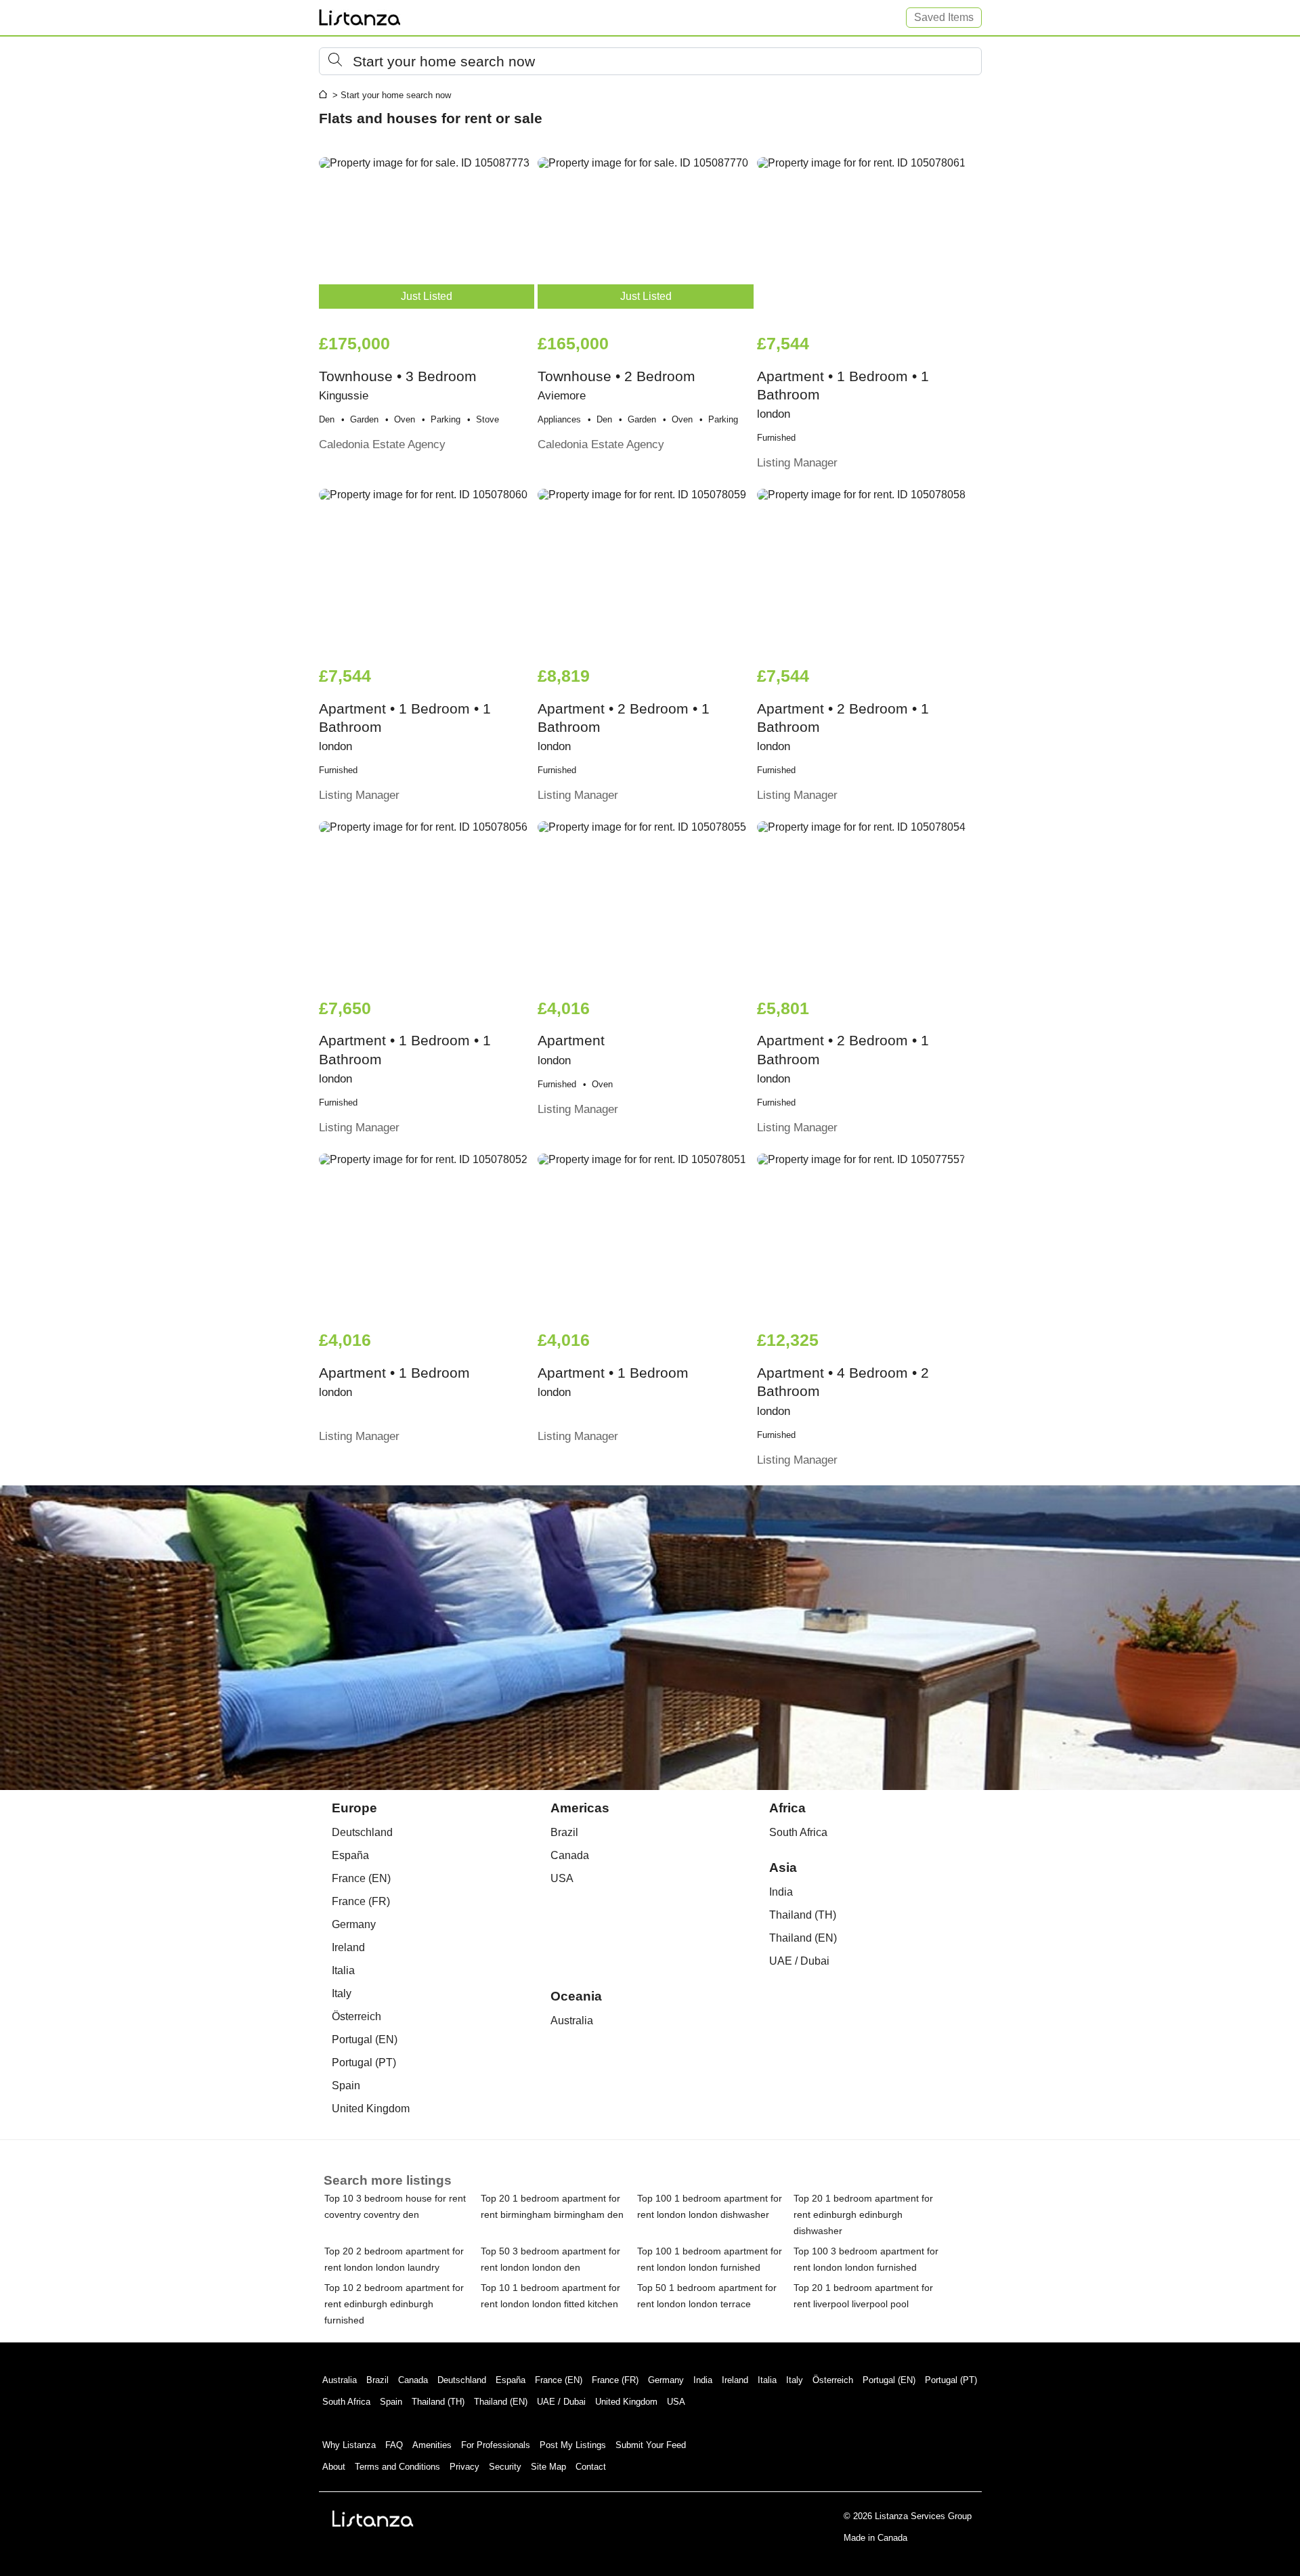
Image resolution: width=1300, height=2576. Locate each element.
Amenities (432, 2445)
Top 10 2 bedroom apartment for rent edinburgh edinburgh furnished (394, 2304)
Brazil (564, 1832)
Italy (342, 1993)
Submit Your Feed (651, 2445)
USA (562, 1878)
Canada (570, 1855)
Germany (354, 1924)
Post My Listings (573, 2445)
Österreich (356, 2016)
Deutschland (362, 1832)
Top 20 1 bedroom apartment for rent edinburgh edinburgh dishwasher (863, 2214)
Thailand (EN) (803, 1938)
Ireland (348, 1947)
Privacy (464, 2467)
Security (505, 2467)
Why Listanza (349, 2445)
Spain (346, 2086)
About (334, 2467)
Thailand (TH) (803, 1915)
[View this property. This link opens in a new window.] (865, 238)
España (350, 1855)
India (781, 1892)
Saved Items (944, 17)
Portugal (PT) (364, 2062)
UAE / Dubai (799, 1961)
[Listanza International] (373, 2518)
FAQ (394, 2445)
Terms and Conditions (397, 2467)
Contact (591, 2467)
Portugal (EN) (365, 2039)
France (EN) (361, 1878)
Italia (343, 1970)
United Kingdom (371, 2109)
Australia (572, 2021)
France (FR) (361, 1901)
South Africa (798, 1832)
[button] (650, 61)
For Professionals (496, 2445)
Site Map (548, 2467)
